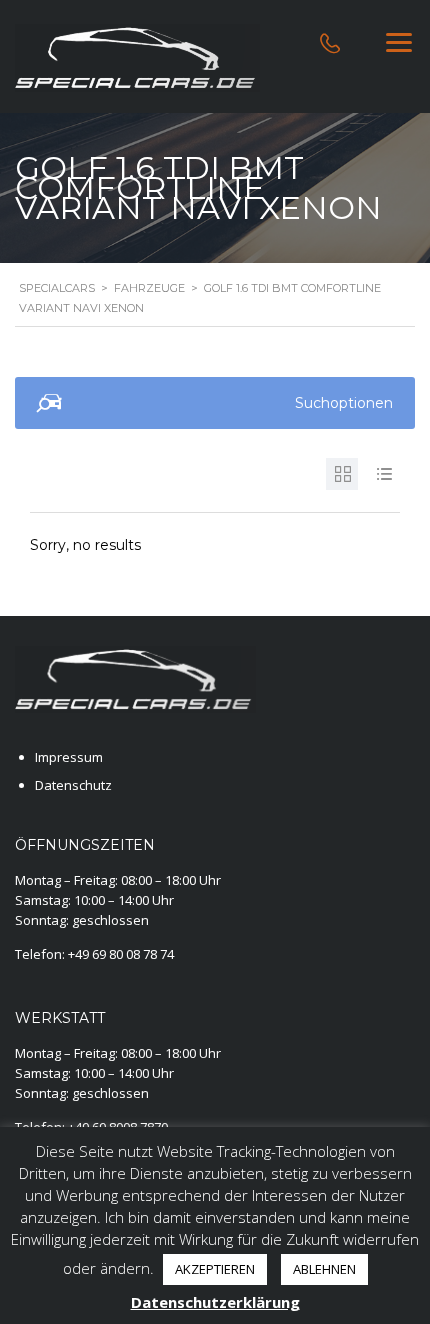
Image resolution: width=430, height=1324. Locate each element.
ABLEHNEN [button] (324, 1269)
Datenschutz (73, 785)
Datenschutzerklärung (215, 1302)
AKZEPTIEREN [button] (215, 1269)
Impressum (69, 757)
